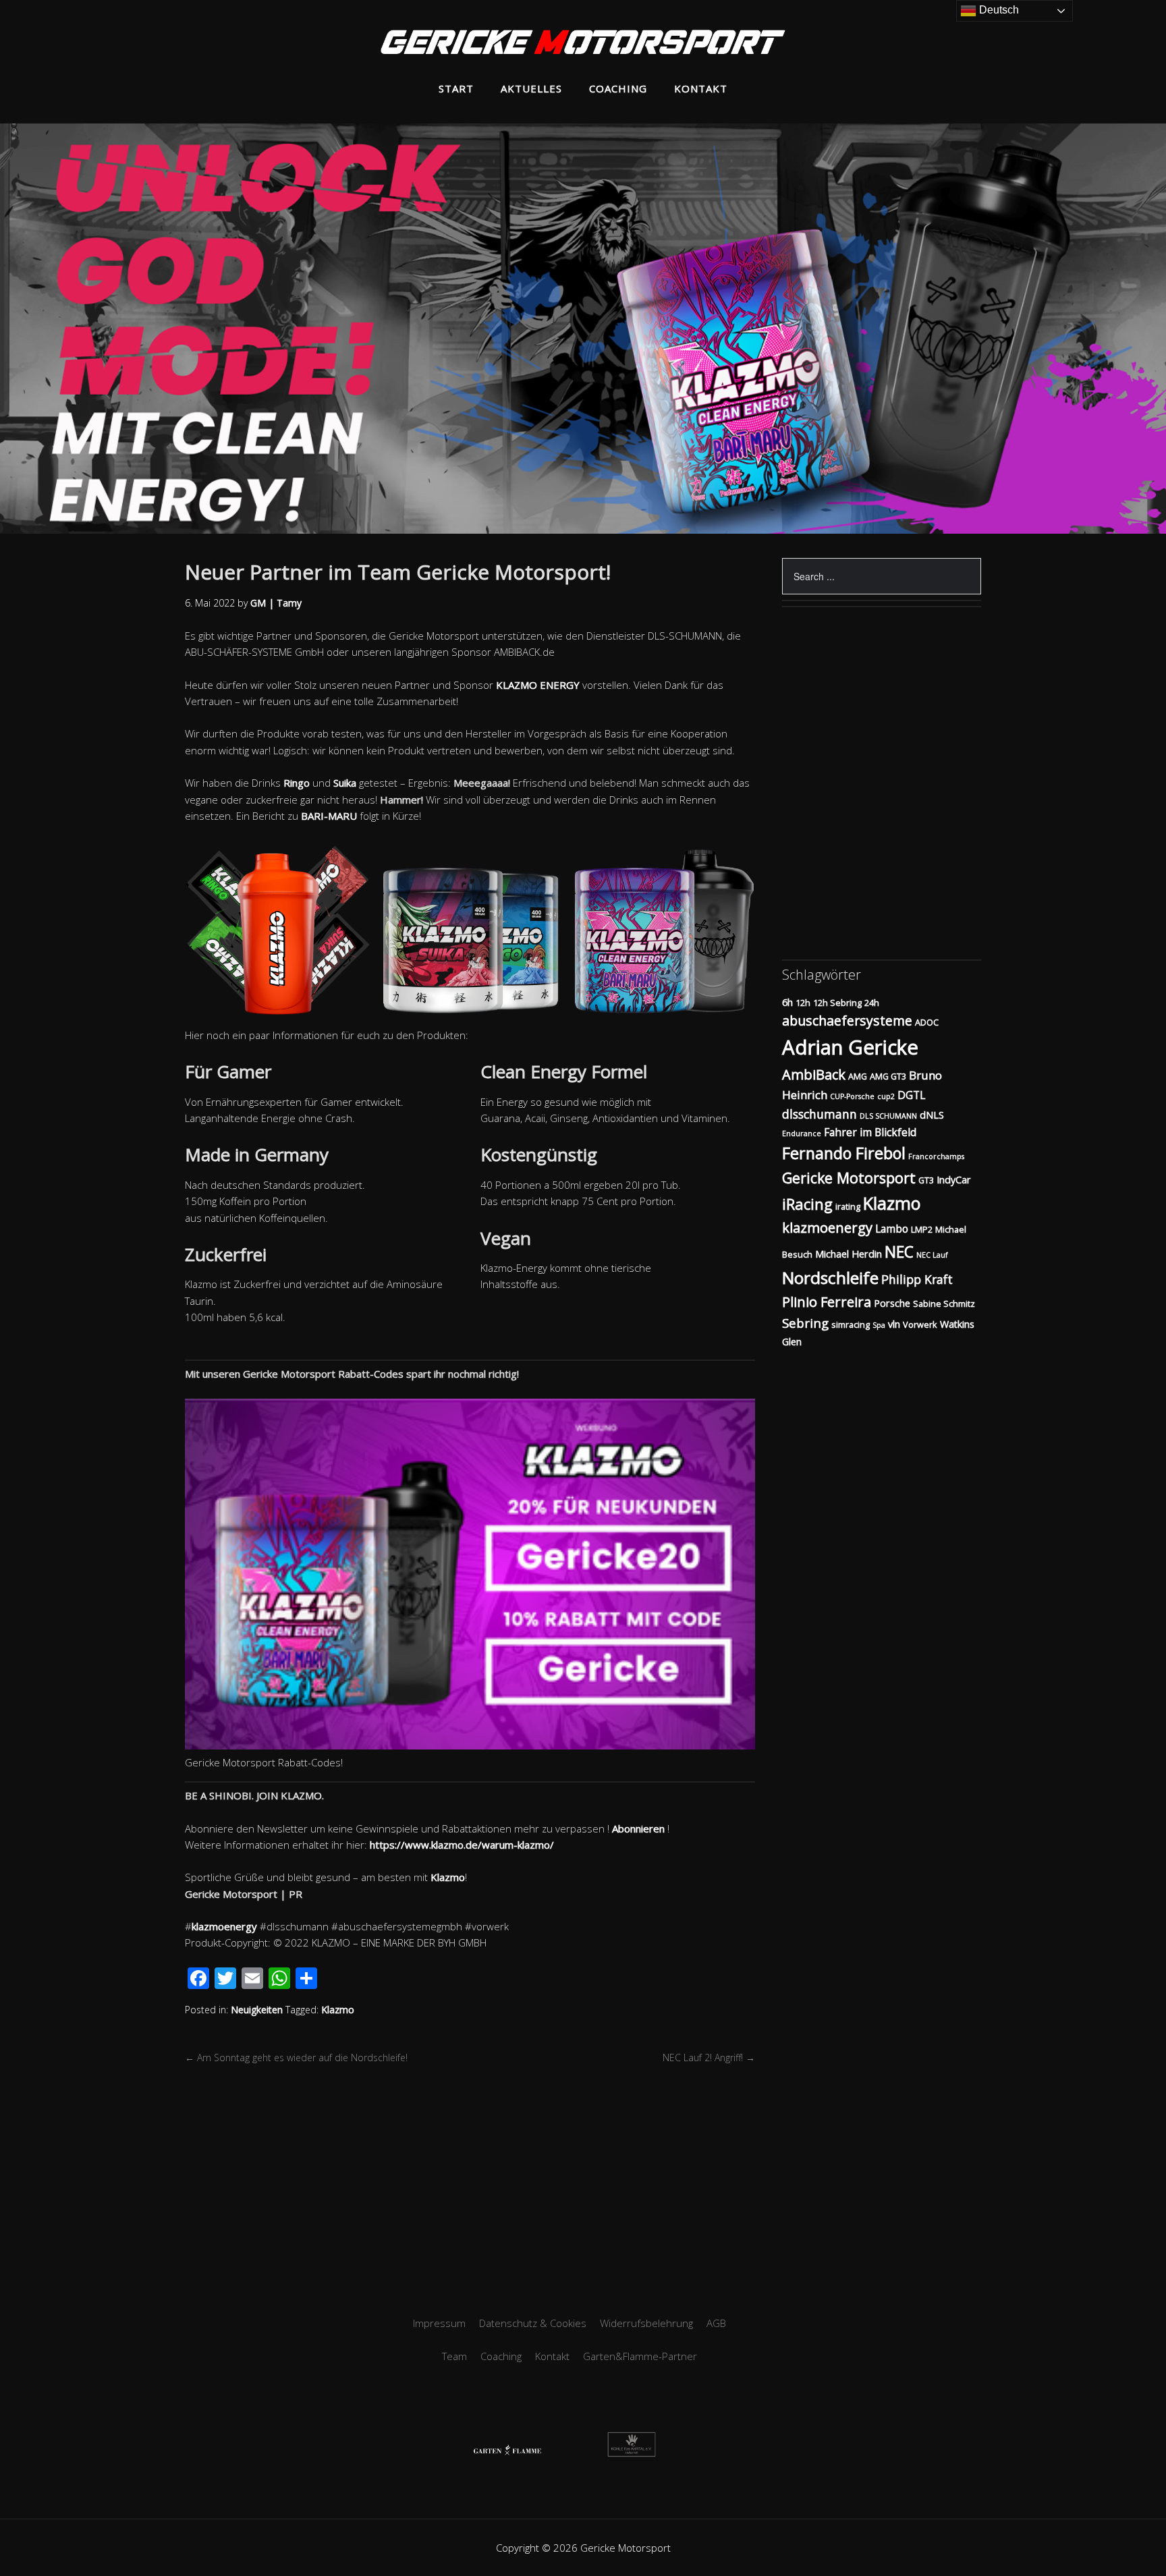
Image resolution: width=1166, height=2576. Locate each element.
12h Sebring (837, 1003)
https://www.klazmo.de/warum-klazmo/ (462, 1845)
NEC (899, 1252)
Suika (345, 783)
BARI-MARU (329, 816)
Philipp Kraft (917, 1279)
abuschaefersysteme (847, 1020)
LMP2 (922, 1229)
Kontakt (701, 88)
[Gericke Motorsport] (583, 44)
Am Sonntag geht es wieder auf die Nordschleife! (296, 2057)
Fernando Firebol (844, 1153)
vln (894, 1324)
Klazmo (448, 1877)
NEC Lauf (932, 1255)
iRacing (807, 1204)
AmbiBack (814, 1074)
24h (872, 1003)
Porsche (892, 1303)
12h (803, 1003)
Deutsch (998, 10)
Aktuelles (531, 88)
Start (456, 88)
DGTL (911, 1095)
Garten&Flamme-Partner (640, 2356)
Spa (879, 1325)
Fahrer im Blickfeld (870, 1132)
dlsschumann (820, 1114)
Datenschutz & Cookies (533, 2323)
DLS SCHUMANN (888, 1116)
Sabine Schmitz (944, 1304)
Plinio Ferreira (827, 1302)
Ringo (297, 783)
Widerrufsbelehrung (646, 2323)
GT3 (926, 1180)
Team (454, 2356)
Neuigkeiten (257, 2010)
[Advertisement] (583, 2187)
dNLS (932, 1115)
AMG (858, 1076)
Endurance (802, 1133)
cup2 (886, 1096)
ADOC (927, 1022)
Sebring (805, 1323)
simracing (851, 1324)
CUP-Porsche (852, 1096)
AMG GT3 (888, 1076)
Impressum (439, 2323)
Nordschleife (830, 1278)
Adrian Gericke (850, 1047)
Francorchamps (936, 1156)
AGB (716, 2323)
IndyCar (954, 1180)
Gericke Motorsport (849, 1178)
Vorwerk (920, 1324)
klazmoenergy (224, 1926)
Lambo (892, 1229)
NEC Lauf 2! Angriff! (709, 2057)
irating (848, 1206)
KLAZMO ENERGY (538, 685)
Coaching (618, 88)
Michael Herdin (849, 1254)
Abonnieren (638, 1828)
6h (787, 1002)
